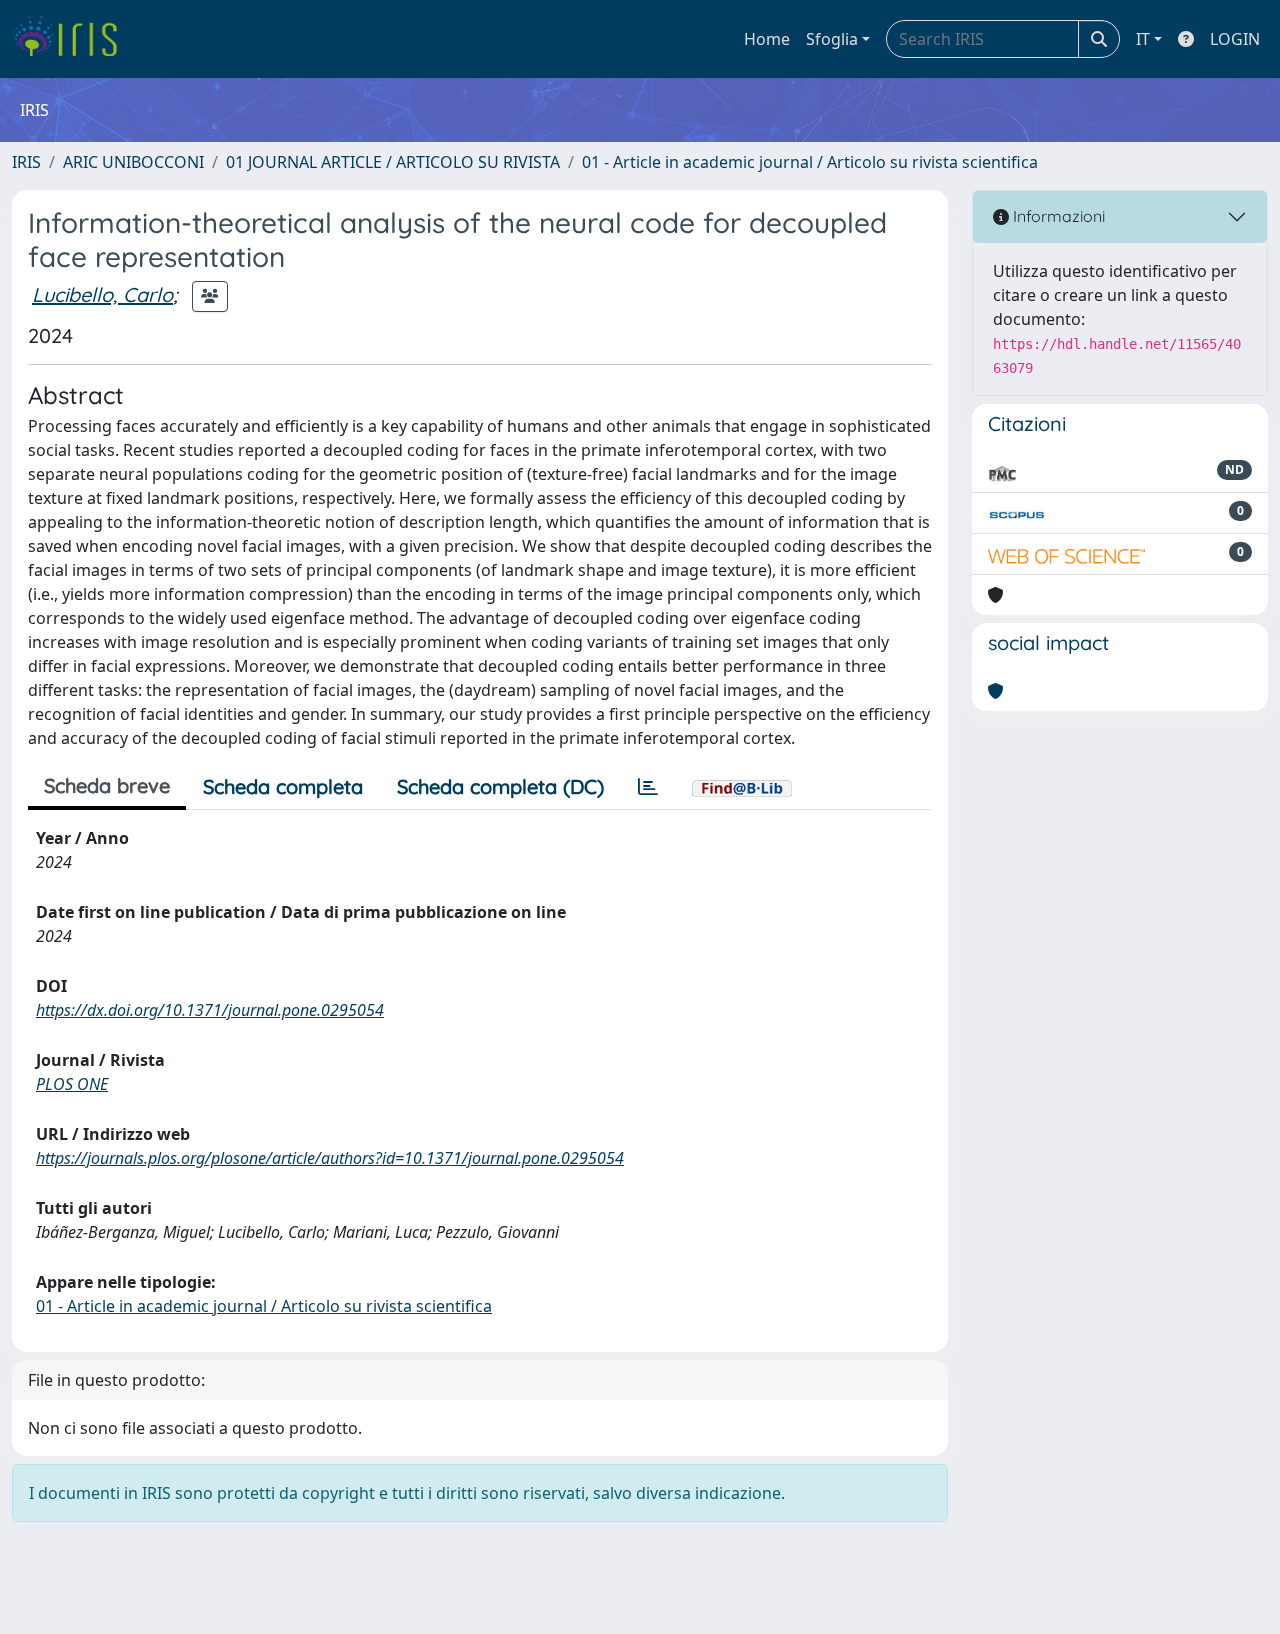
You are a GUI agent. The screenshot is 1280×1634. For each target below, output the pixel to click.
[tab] (648, 787)
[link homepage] (72, 39)
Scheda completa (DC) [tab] (500, 786)
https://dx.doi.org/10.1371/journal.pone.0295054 (210, 1010)
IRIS (26, 162)
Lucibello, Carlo (102, 294)
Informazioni (1057, 216)
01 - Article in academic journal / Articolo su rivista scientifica (810, 162)
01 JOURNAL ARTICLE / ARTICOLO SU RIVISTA (393, 162)
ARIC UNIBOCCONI (133, 162)
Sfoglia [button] (832, 39)
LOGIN (1235, 39)
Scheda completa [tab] (283, 786)
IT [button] (1143, 39)
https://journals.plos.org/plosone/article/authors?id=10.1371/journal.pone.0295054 (330, 1158)
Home (767, 39)
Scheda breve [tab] (107, 785)
